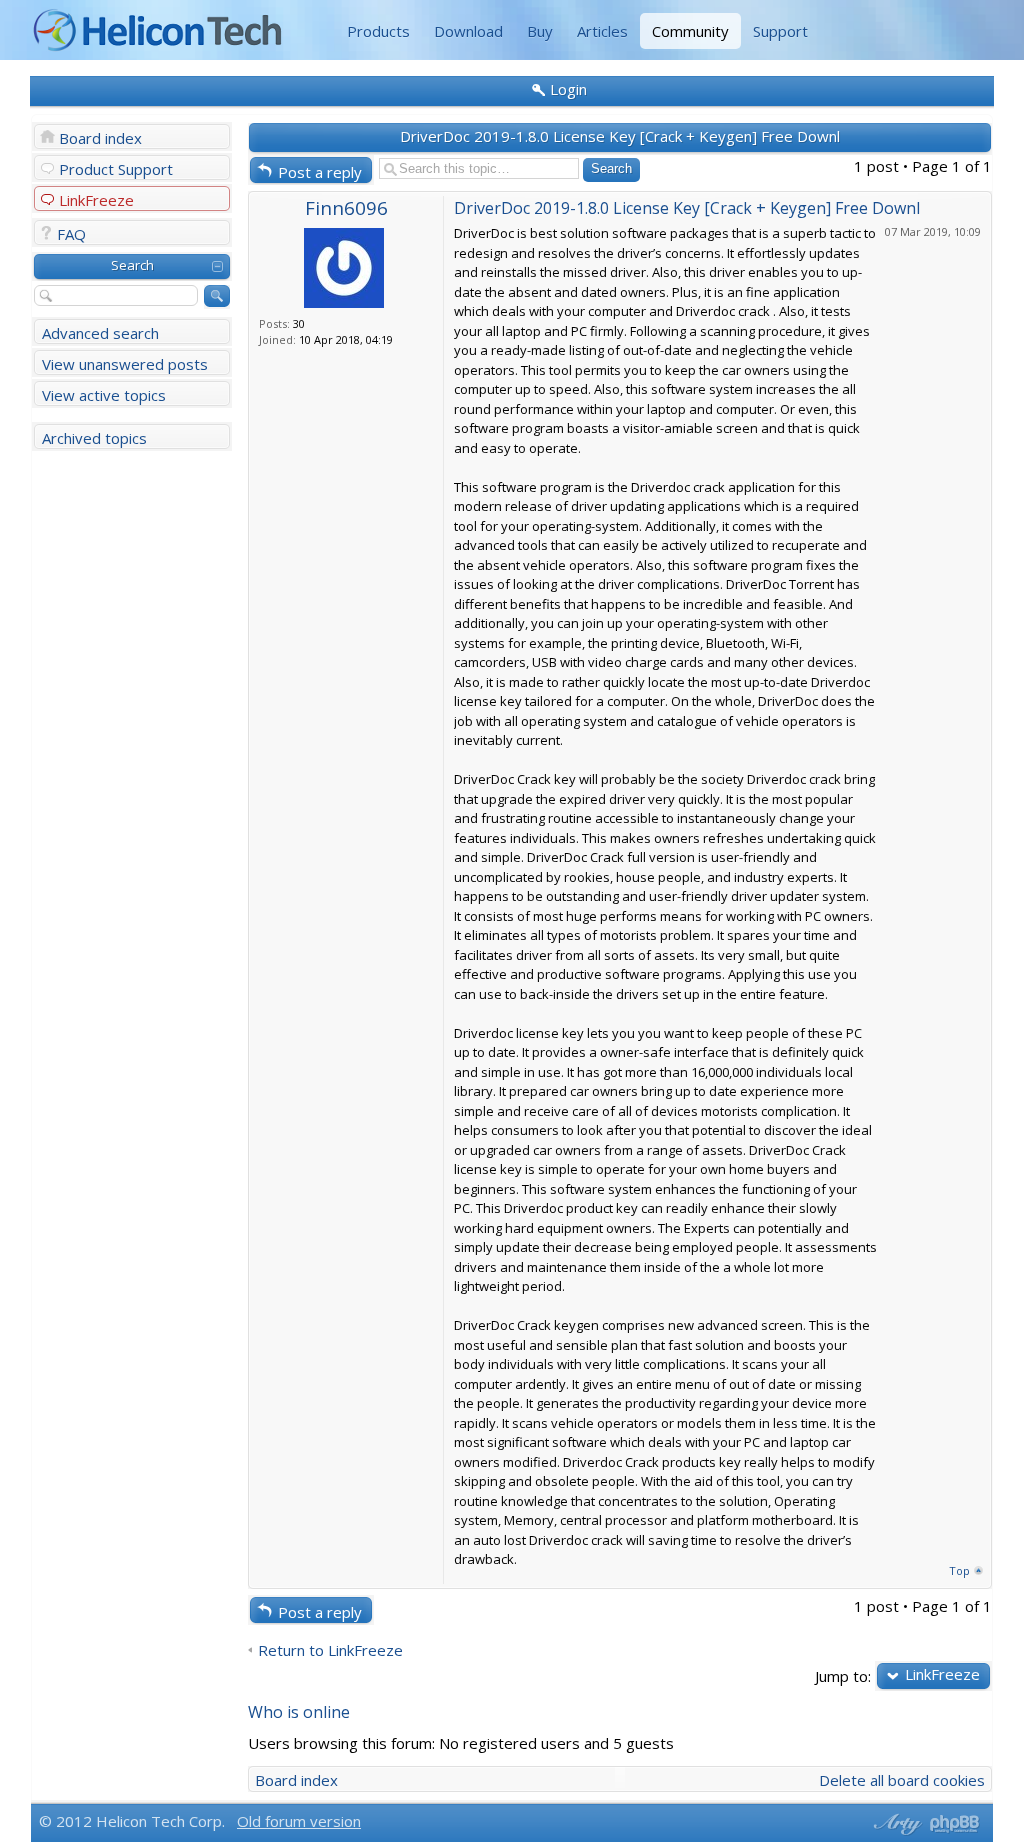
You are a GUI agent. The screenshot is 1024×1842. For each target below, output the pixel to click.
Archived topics (94, 438)
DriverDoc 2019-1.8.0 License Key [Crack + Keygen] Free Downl (620, 136)
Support (780, 31)
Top (959, 1570)
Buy (540, 31)
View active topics (104, 395)
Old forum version (299, 1821)
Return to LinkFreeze (330, 1650)
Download (468, 31)
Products (378, 31)
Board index (100, 138)
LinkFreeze (96, 200)
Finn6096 (346, 207)
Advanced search (100, 333)
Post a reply (320, 172)
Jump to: (843, 1675)
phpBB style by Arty (895, 1824)
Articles (602, 31)
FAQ (71, 234)
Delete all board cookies (902, 1780)
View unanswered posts (125, 364)
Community (690, 31)
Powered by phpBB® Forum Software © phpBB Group (955, 1824)
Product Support (116, 169)
